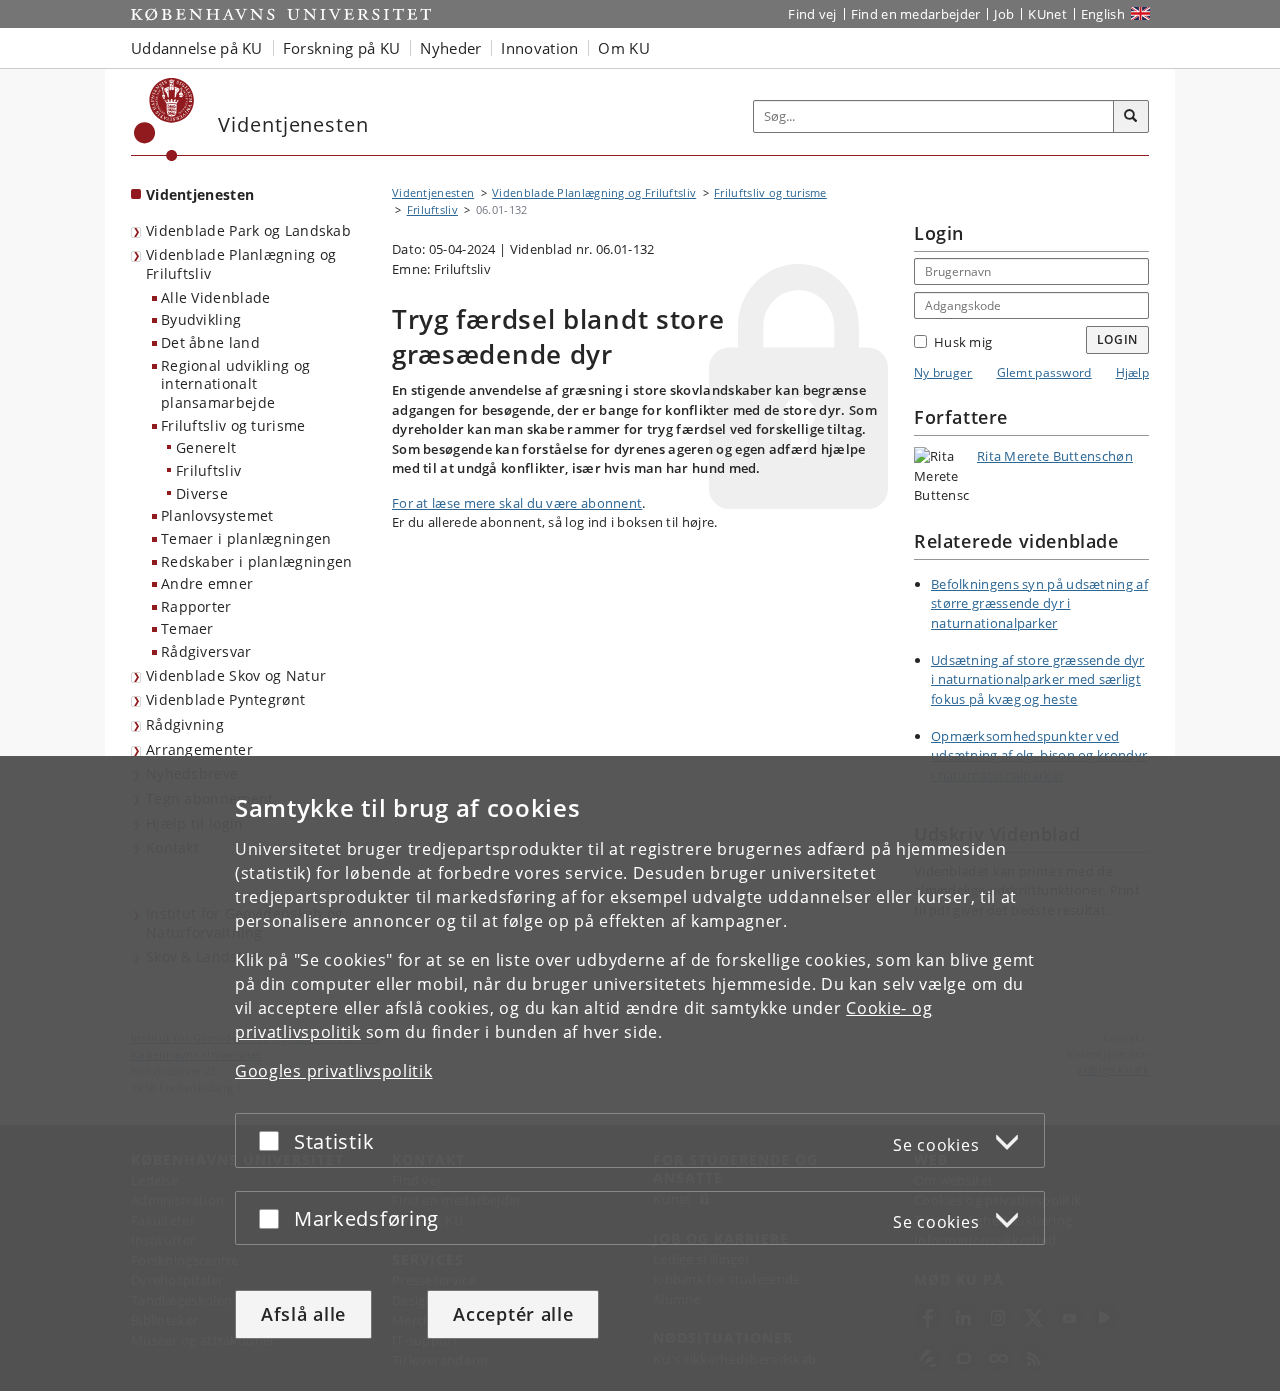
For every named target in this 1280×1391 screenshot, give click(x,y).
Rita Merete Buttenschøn (1055, 456)
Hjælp (1133, 372)
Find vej (812, 14)
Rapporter (196, 606)
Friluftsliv (208, 470)
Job (1004, 14)
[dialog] (640, 1073)
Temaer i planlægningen (246, 538)
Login (1118, 339)
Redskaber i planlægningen (257, 561)
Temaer (187, 628)
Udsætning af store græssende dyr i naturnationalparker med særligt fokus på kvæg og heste (1038, 679)
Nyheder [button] (450, 48)
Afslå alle (303, 1314)
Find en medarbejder (916, 14)
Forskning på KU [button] (342, 48)
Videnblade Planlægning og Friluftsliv (241, 264)
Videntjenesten (200, 194)
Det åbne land (210, 342)
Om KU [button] (624, 48)
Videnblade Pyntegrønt (225, 699)
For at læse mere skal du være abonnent (517, 503)
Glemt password (1044, 372)
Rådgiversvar (206, 651)
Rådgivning (185, 724)
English (1103, 14)
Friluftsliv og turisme (233, 425)
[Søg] (1131, 117)
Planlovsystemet (217, 515)
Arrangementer (199, 749)
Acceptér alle (513, 1314)
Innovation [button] (539, 48)
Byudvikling (201, 319)
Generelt (206, 447)
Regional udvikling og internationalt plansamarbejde (235, 384)
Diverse (202, 493)
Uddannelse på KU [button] (197, 48)
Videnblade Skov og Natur (236, 675)
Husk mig (963, 342)
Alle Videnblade (216, 297)
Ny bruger (943, 372)
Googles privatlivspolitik (334, 1071)
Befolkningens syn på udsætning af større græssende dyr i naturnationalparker (1039, 603)
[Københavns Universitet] (164, 119)
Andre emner (207, 583)
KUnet (1047, 14)
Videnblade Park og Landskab (248, 230)
